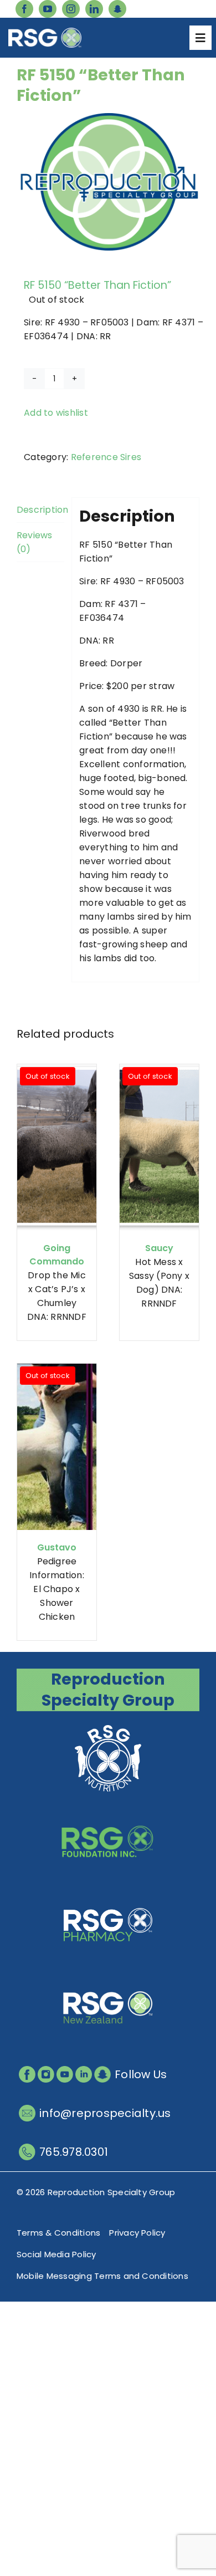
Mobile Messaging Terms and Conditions (102, 2276)
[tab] (40, 510)
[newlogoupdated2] (108, 1726)
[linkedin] (94, 9)
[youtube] (48, 9)
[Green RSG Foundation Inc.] (108, 1810)
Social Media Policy (56, 2254)
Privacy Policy (137, 2233)
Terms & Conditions (58, 2233)
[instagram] (71, 9)
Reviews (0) (35, 542)
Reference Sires (106, 457)
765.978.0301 (74, 2152)
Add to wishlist (56, 413)
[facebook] (24, 9)
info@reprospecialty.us (105, 2113)
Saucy (159, 1248)
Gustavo (57, 1547)
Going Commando (57, 1255)
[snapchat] (117, 9)
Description (40, 510)
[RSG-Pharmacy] (108, 1893)
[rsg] (45, 32)
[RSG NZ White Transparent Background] (108, 1976)
